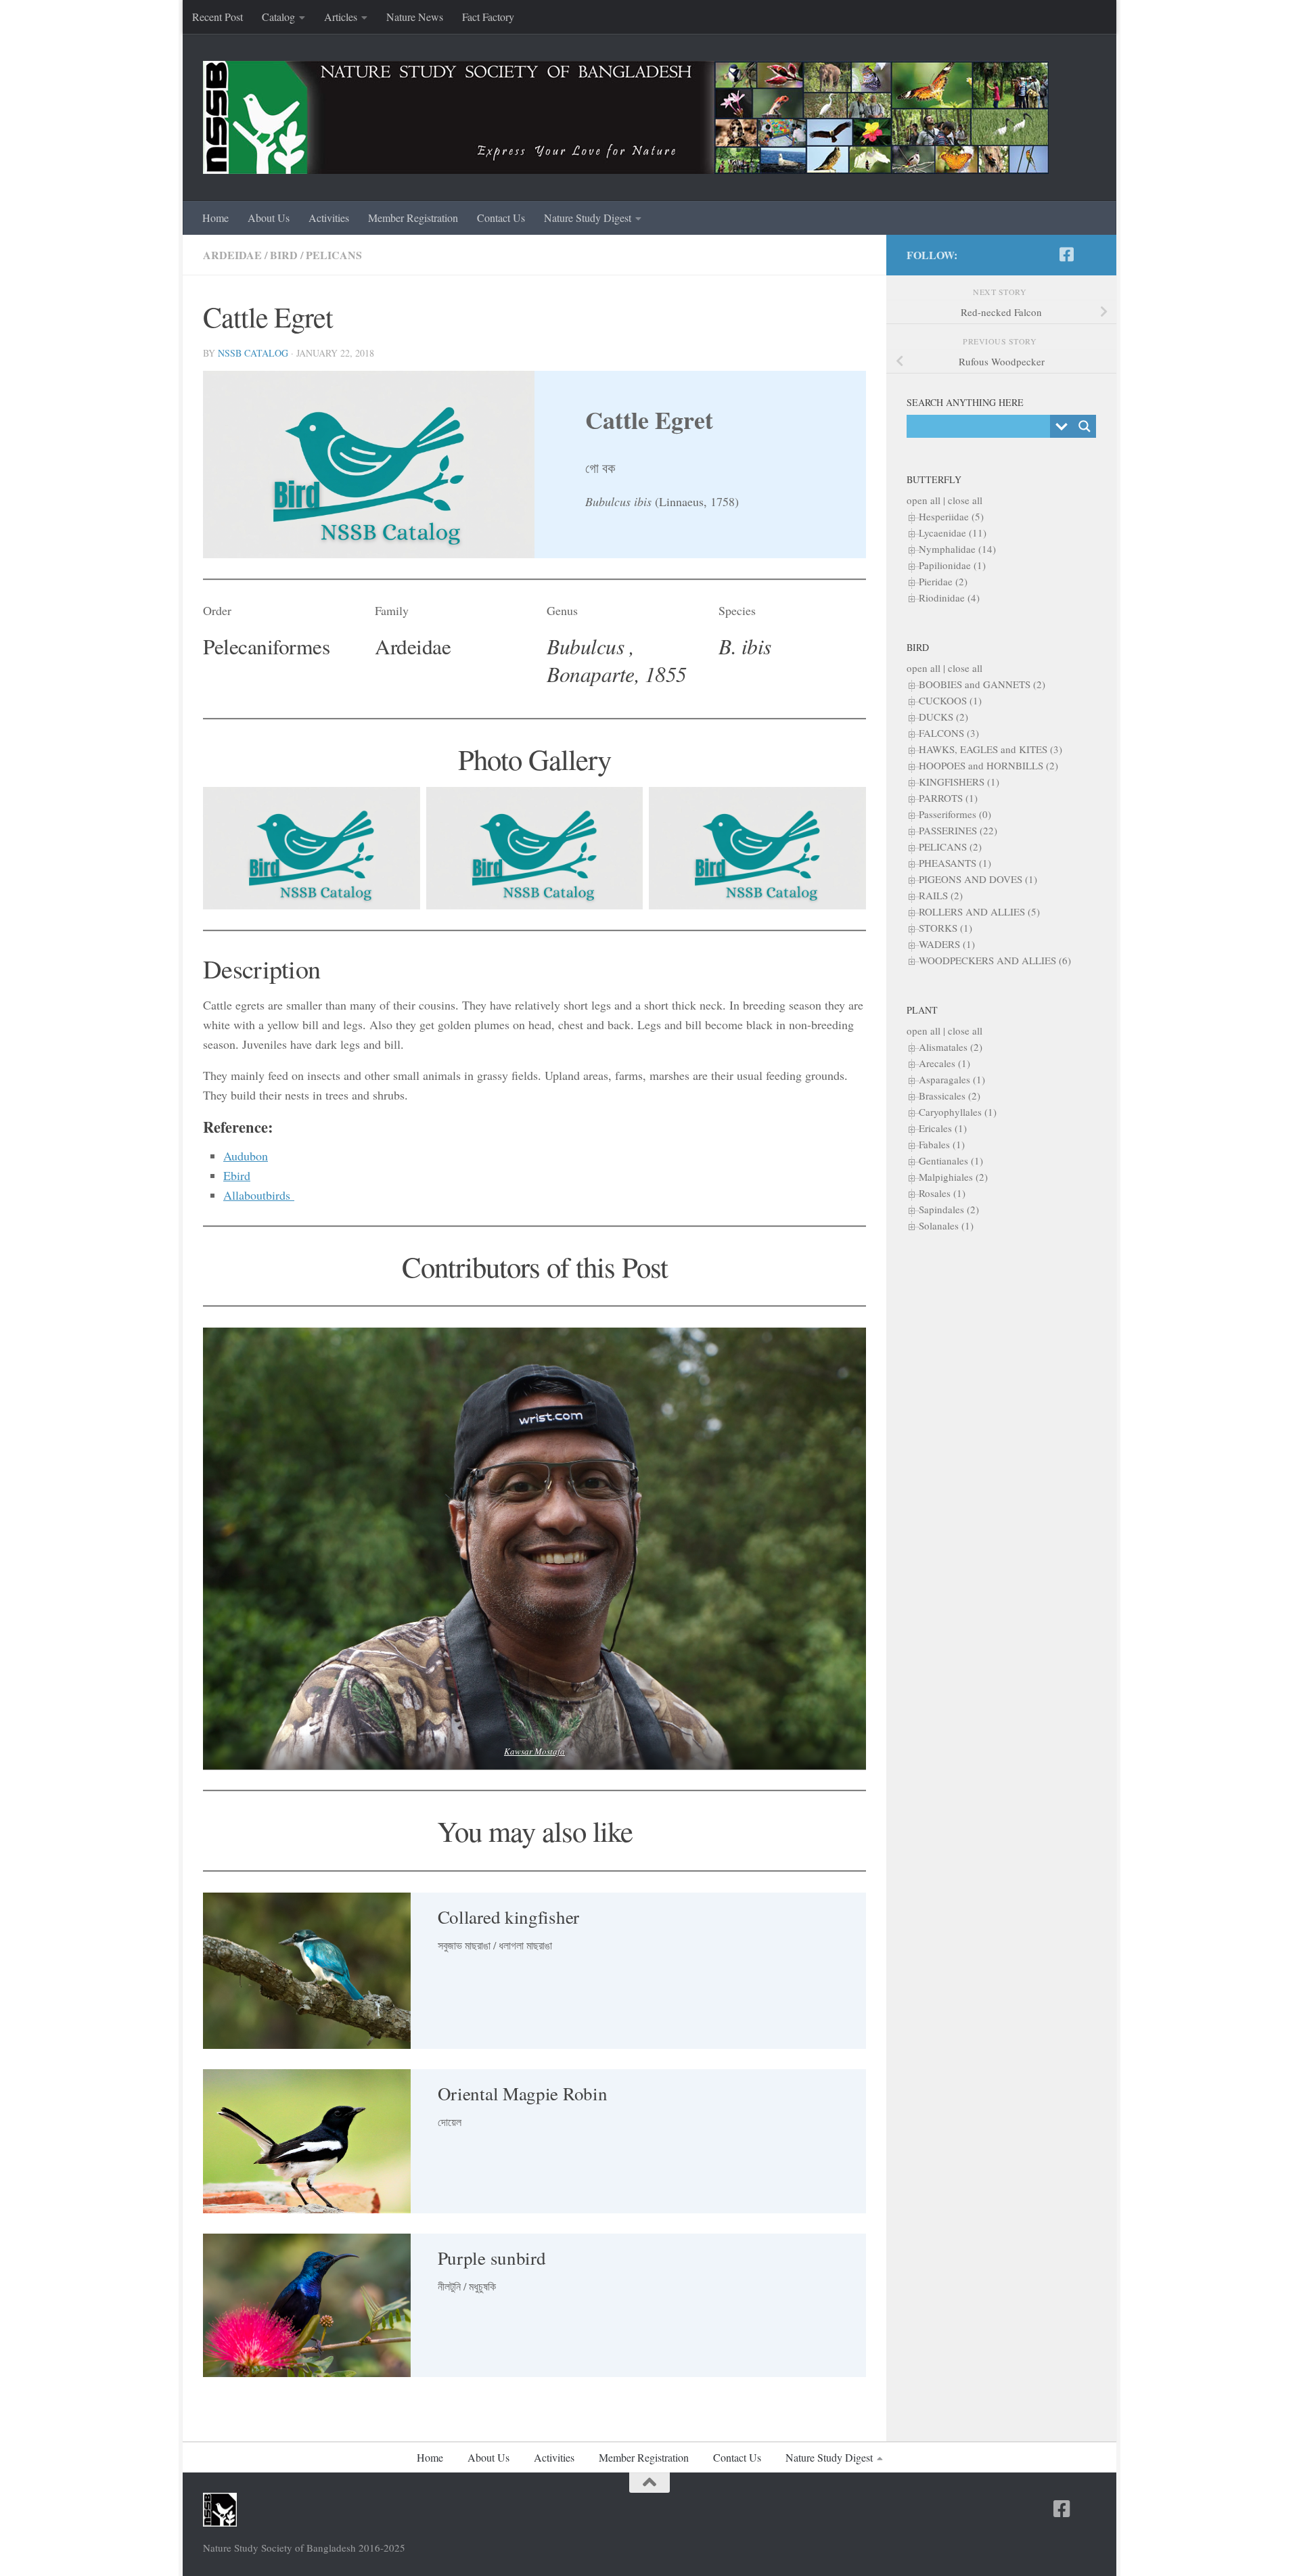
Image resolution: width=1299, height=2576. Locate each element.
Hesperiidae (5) (951, 516)
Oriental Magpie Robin (523, 2094)
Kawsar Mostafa (534, 1751)
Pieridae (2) (943, 581)
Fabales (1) (942, 1144)
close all (965, 500)
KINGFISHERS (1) (959, 782)
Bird (284, 255)
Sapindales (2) (949, 1209)
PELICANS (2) (950, 846)
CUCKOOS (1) (950, 700)
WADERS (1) (947, 944)
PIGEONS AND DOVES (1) (978, 879)
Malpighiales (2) (953, 1177)
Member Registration (413, 218)
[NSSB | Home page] (626, 117)
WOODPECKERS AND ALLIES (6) (995, 960)
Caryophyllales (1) (958, 1112)
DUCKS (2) (943, 717)
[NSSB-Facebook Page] (1066, 254)
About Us (269, 218)
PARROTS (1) (948, 798)
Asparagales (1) (952, 1079)
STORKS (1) (945, 928)
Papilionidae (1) (952, 565)
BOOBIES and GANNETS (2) (982, 684)
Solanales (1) (946, 1225)
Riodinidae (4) (949, 597)
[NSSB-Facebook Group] (1088, 255)
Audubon (246, 1156)
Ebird (237, 1175)
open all (924, 500)
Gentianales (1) (951, 1160)
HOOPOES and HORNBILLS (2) (988, 765)
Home (215, 218)
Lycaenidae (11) (953, 533)
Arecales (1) (944, 1063)
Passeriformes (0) (955, 814)
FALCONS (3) (949, 733)
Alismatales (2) (951, 1047)
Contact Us (501, 218)
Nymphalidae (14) (957, 549)
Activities (329, 218)
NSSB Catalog (253, 353)
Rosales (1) (942, 1193)
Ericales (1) (943, 1128)
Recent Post (218, 17)
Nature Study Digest (588, 218)
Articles (341, 17)
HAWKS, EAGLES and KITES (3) (990, 749)
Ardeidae (232, 255)
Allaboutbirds (259, 1195)
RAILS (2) (941, 895)
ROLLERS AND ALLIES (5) (979, 911)
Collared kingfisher (508, 1917)
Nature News (415, 17)
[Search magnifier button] (1085, 426)
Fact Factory (488, 17)
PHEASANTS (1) (955, 863)
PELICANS (334, 255)
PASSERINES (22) (958, 830)
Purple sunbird (492, 2258)
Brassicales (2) (950, 1095)
